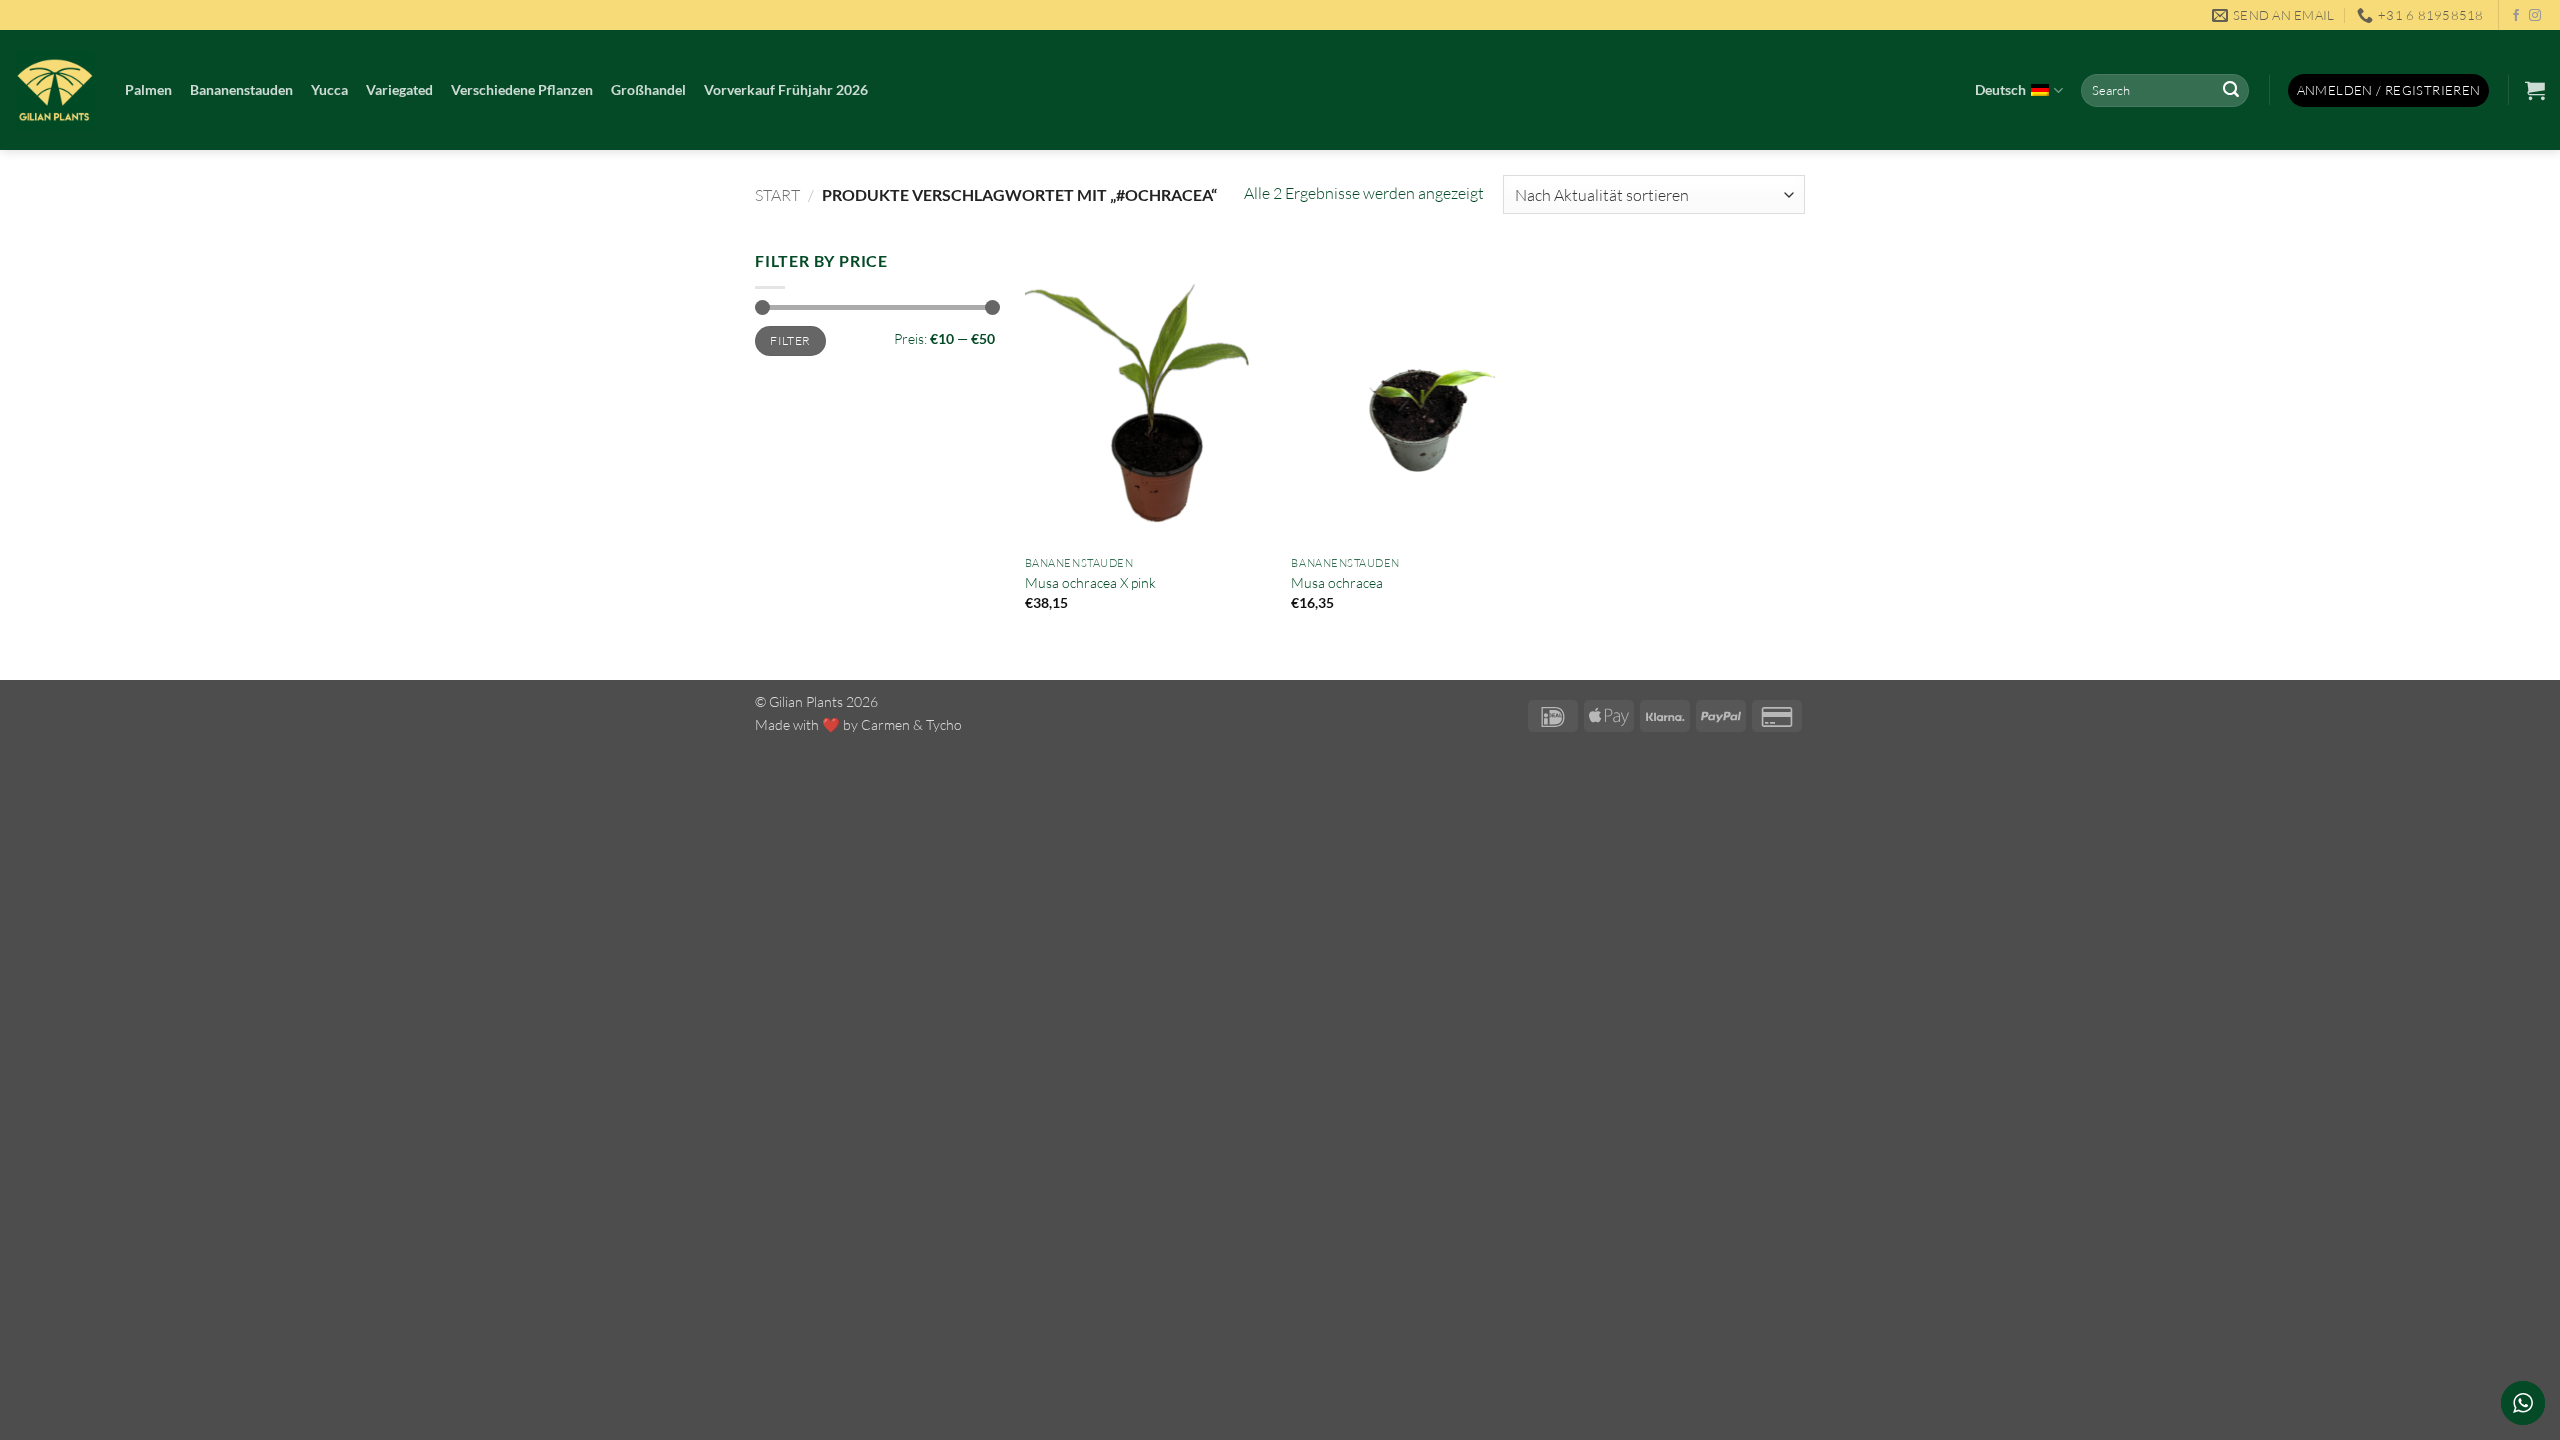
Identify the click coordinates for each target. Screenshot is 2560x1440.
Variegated (399, 89)
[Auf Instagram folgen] (2535, 16)
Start (777, 195)
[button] (2389, 90)
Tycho (944, 724)
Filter (790, 340)
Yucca (329, 89)
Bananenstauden (241, 89)
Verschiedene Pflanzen (522, 89)
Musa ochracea (1337, 582)
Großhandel (648, 89)
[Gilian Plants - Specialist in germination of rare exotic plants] (55, 90)
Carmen (885, 724)
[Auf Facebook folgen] (2516, 16)
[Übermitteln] (2231, 91)
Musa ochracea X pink (1090, 582)
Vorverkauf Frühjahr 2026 (786, 89)
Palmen (148, 89)
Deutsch (2000, 89)
